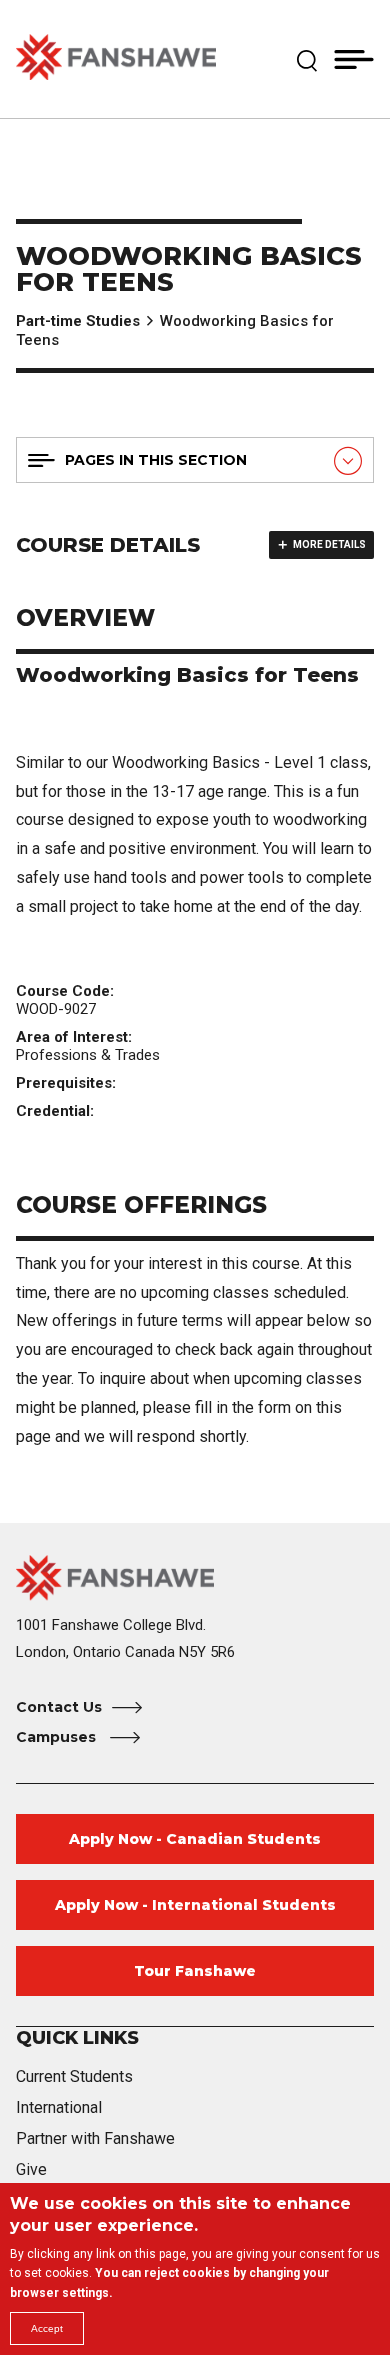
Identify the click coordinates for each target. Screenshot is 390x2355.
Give (31, 2169)
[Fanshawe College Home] (116, 58)
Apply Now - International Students (195, 1905)
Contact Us (59, 1707)
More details (329, 544)
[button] (307, 59)
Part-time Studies (78, 321)
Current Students (74, 2076)
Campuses (58, 1737)
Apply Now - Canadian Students (195, 1839)
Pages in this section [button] (156, 460)
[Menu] (354, 59)
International (59, 2107)
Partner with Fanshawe (95, 2138)
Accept (47, 2328)
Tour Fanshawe (195, 1971)
